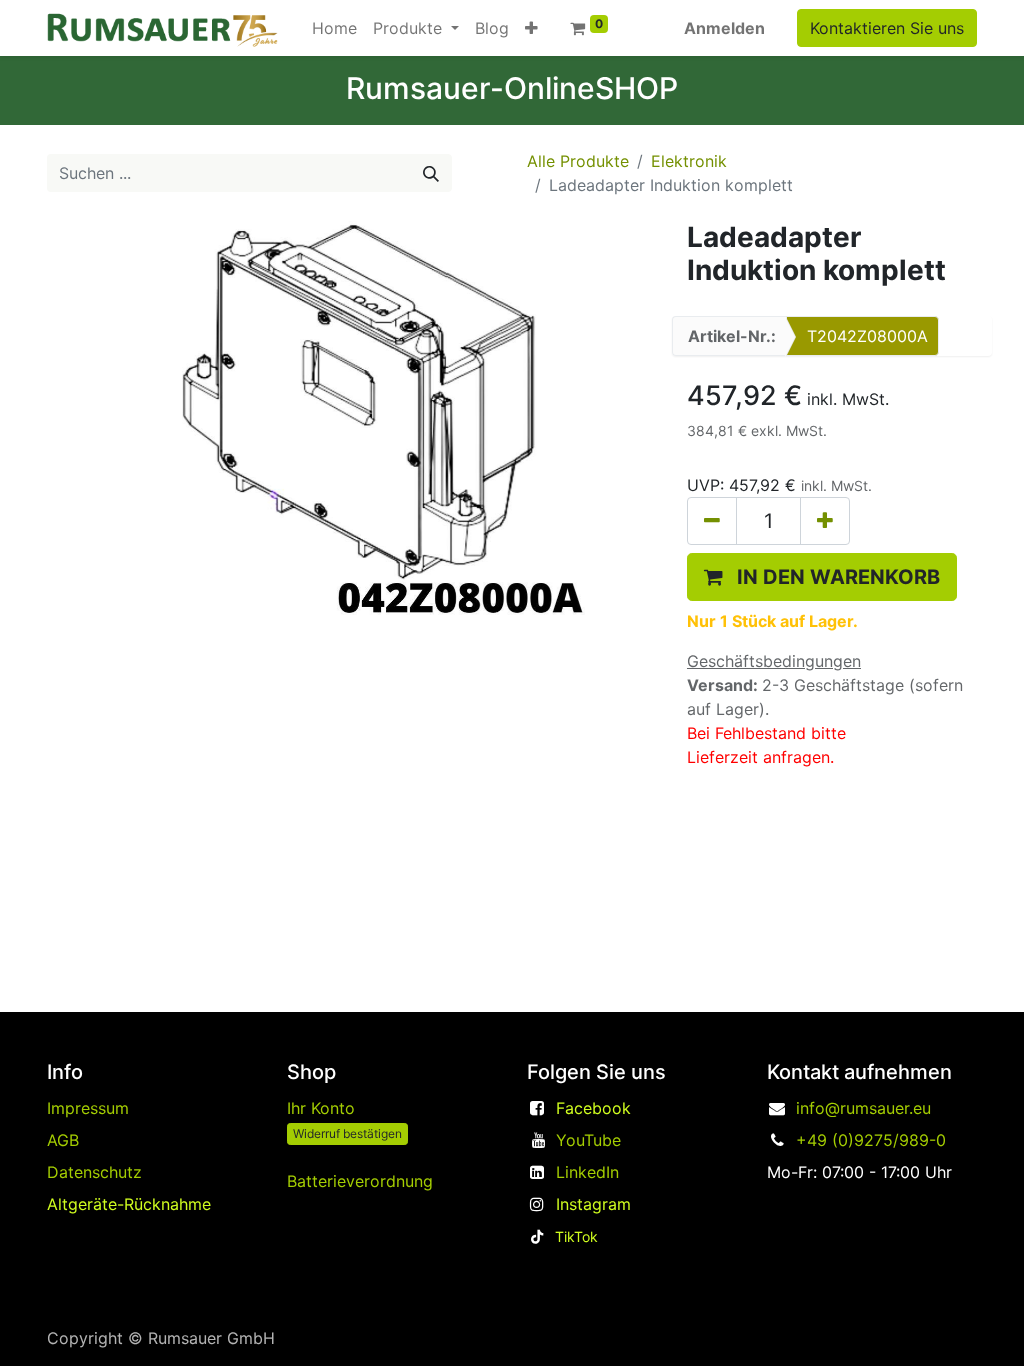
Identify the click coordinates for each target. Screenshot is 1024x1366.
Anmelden (724, 28)
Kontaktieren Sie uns (887, 28)
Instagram (593, 1204)
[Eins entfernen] (712, 521)
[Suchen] (431, 173)
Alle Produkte (578, 161)
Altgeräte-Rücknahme (129, 1204)
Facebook (593, 1108)
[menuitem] (334, 28)
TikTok (576, 1236)
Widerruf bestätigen (347, 1133)
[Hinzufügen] (825, 521)
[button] (531, 28)
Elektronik (689, 161)
